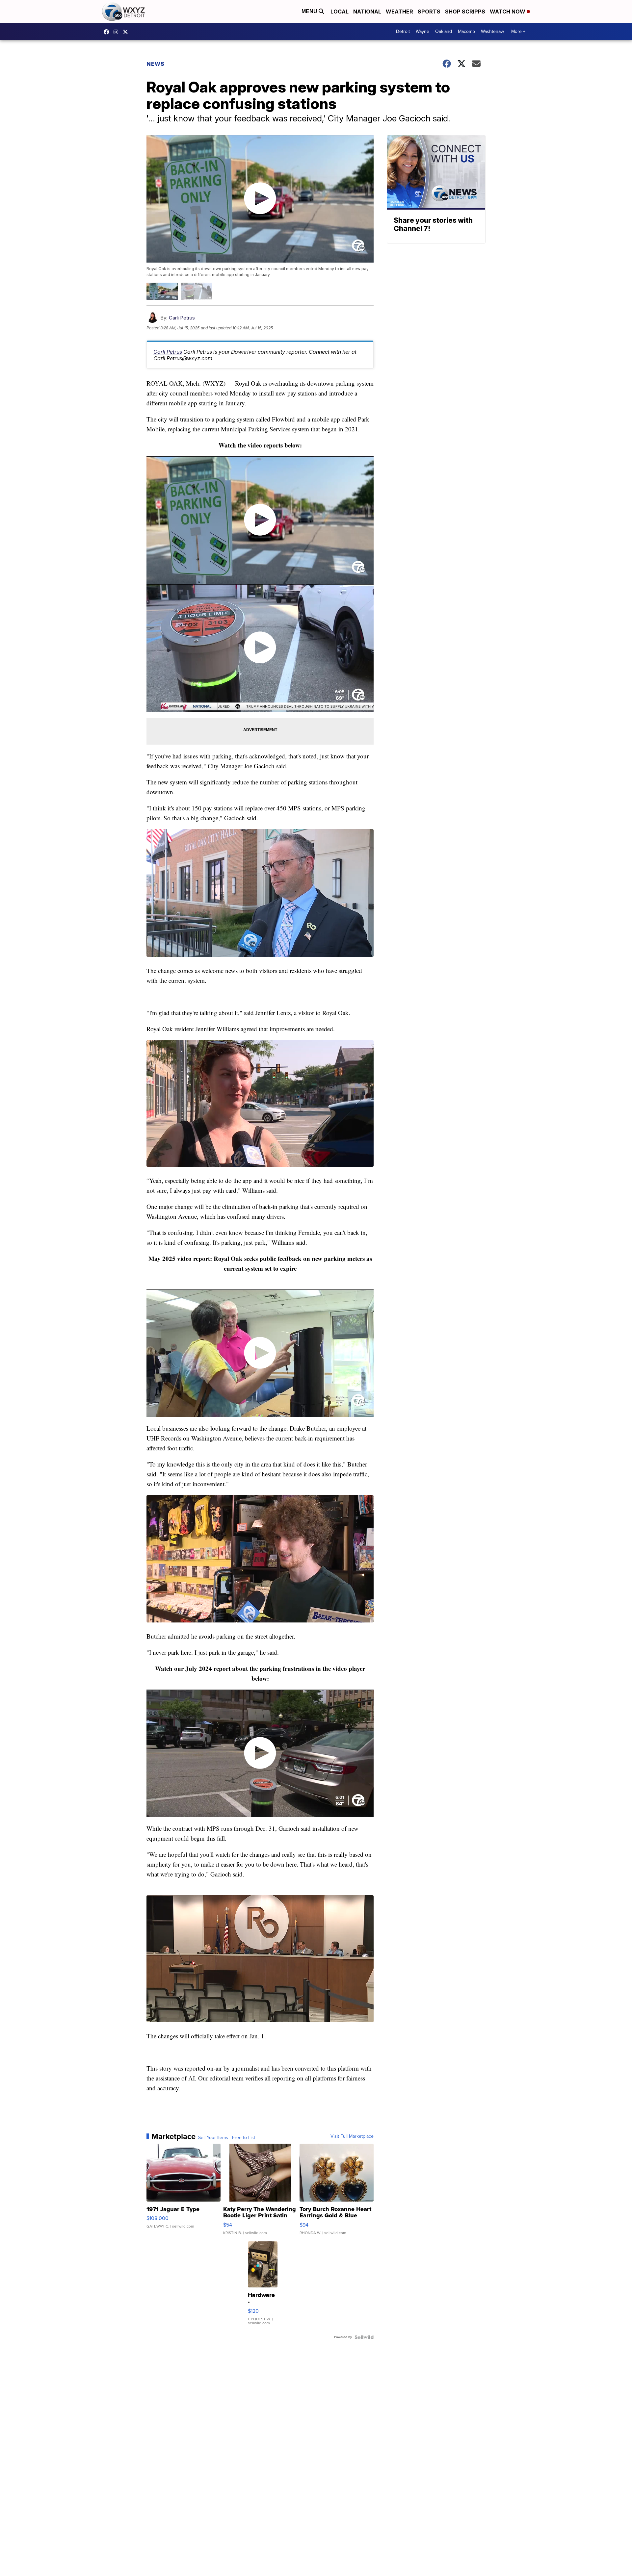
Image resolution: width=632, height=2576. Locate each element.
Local (340, 12)
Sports (429, 12)
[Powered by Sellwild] (364, 2337)
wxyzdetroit (108, 32)
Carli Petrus (182, 318)
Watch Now (508, 12)
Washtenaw (492, 31)
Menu (310, 11)
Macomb (466, 31)
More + (518, 31)
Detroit (403, 31)
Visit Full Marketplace (352, 2136)
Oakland (444, 31)
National (367, 12)
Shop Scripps (465, 12)
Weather (399, 12)
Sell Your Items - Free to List (227, 2138)
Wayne (422, 31)
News (156, 64)
